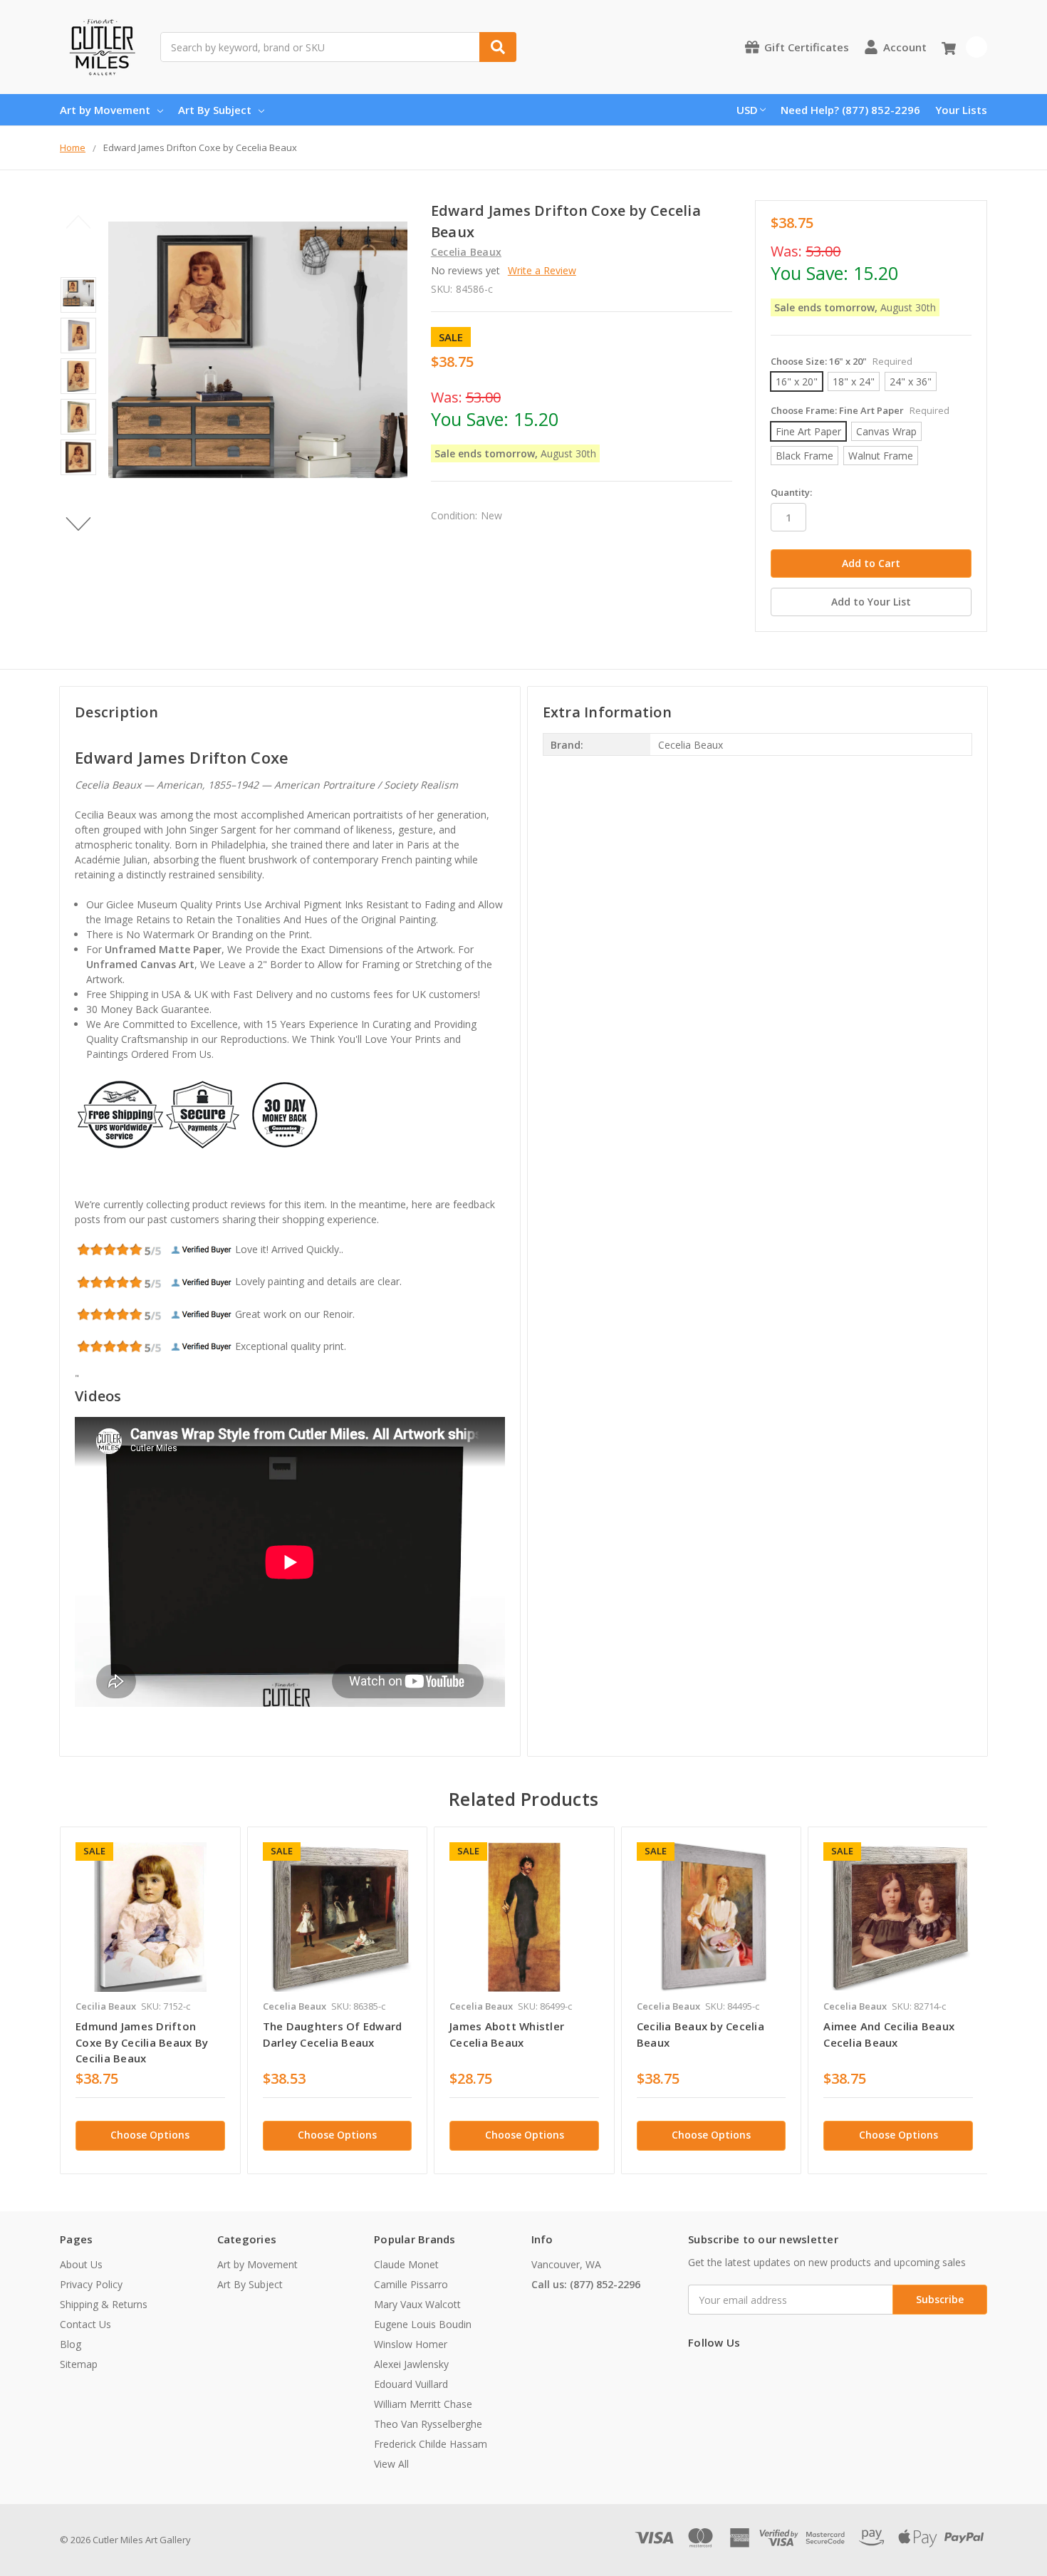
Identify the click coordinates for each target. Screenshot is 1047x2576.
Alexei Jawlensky (411, 2364)
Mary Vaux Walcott (417, 2304)
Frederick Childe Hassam (431, 2444)
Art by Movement (105, 110)
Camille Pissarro (411, 2284)
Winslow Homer (411, 2344)
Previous (79, 222)
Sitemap (79, 2364)
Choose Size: (842, 361)
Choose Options (150, 2135)
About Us (81, 2264)
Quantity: (791, 492)
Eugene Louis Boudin (423, 2324)
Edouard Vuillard (411, 2384)
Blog (71, 2344)
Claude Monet (406, 2264)
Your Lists (961, 110)
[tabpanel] (150, 2000)
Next (79, 524)
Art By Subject (215, 110)
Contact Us (85, 2324)
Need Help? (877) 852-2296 (850, 110)
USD (747, 110)
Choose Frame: (860, 410)
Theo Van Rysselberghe (428, 2424)
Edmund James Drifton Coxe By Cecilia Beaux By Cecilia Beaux (142, 2042)
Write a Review (542, 270)
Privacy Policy (91, 2284)
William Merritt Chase (423, 2404)
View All (391, 2464)
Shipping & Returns (104, 2304)
